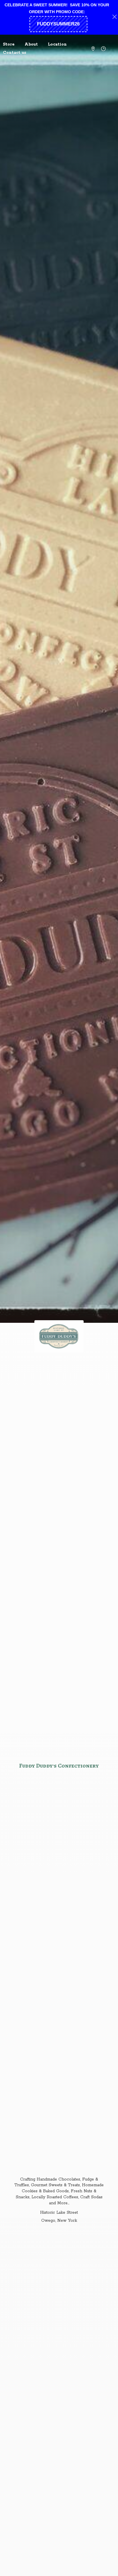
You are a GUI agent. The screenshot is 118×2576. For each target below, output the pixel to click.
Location (57, 44)
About (31, 44)
